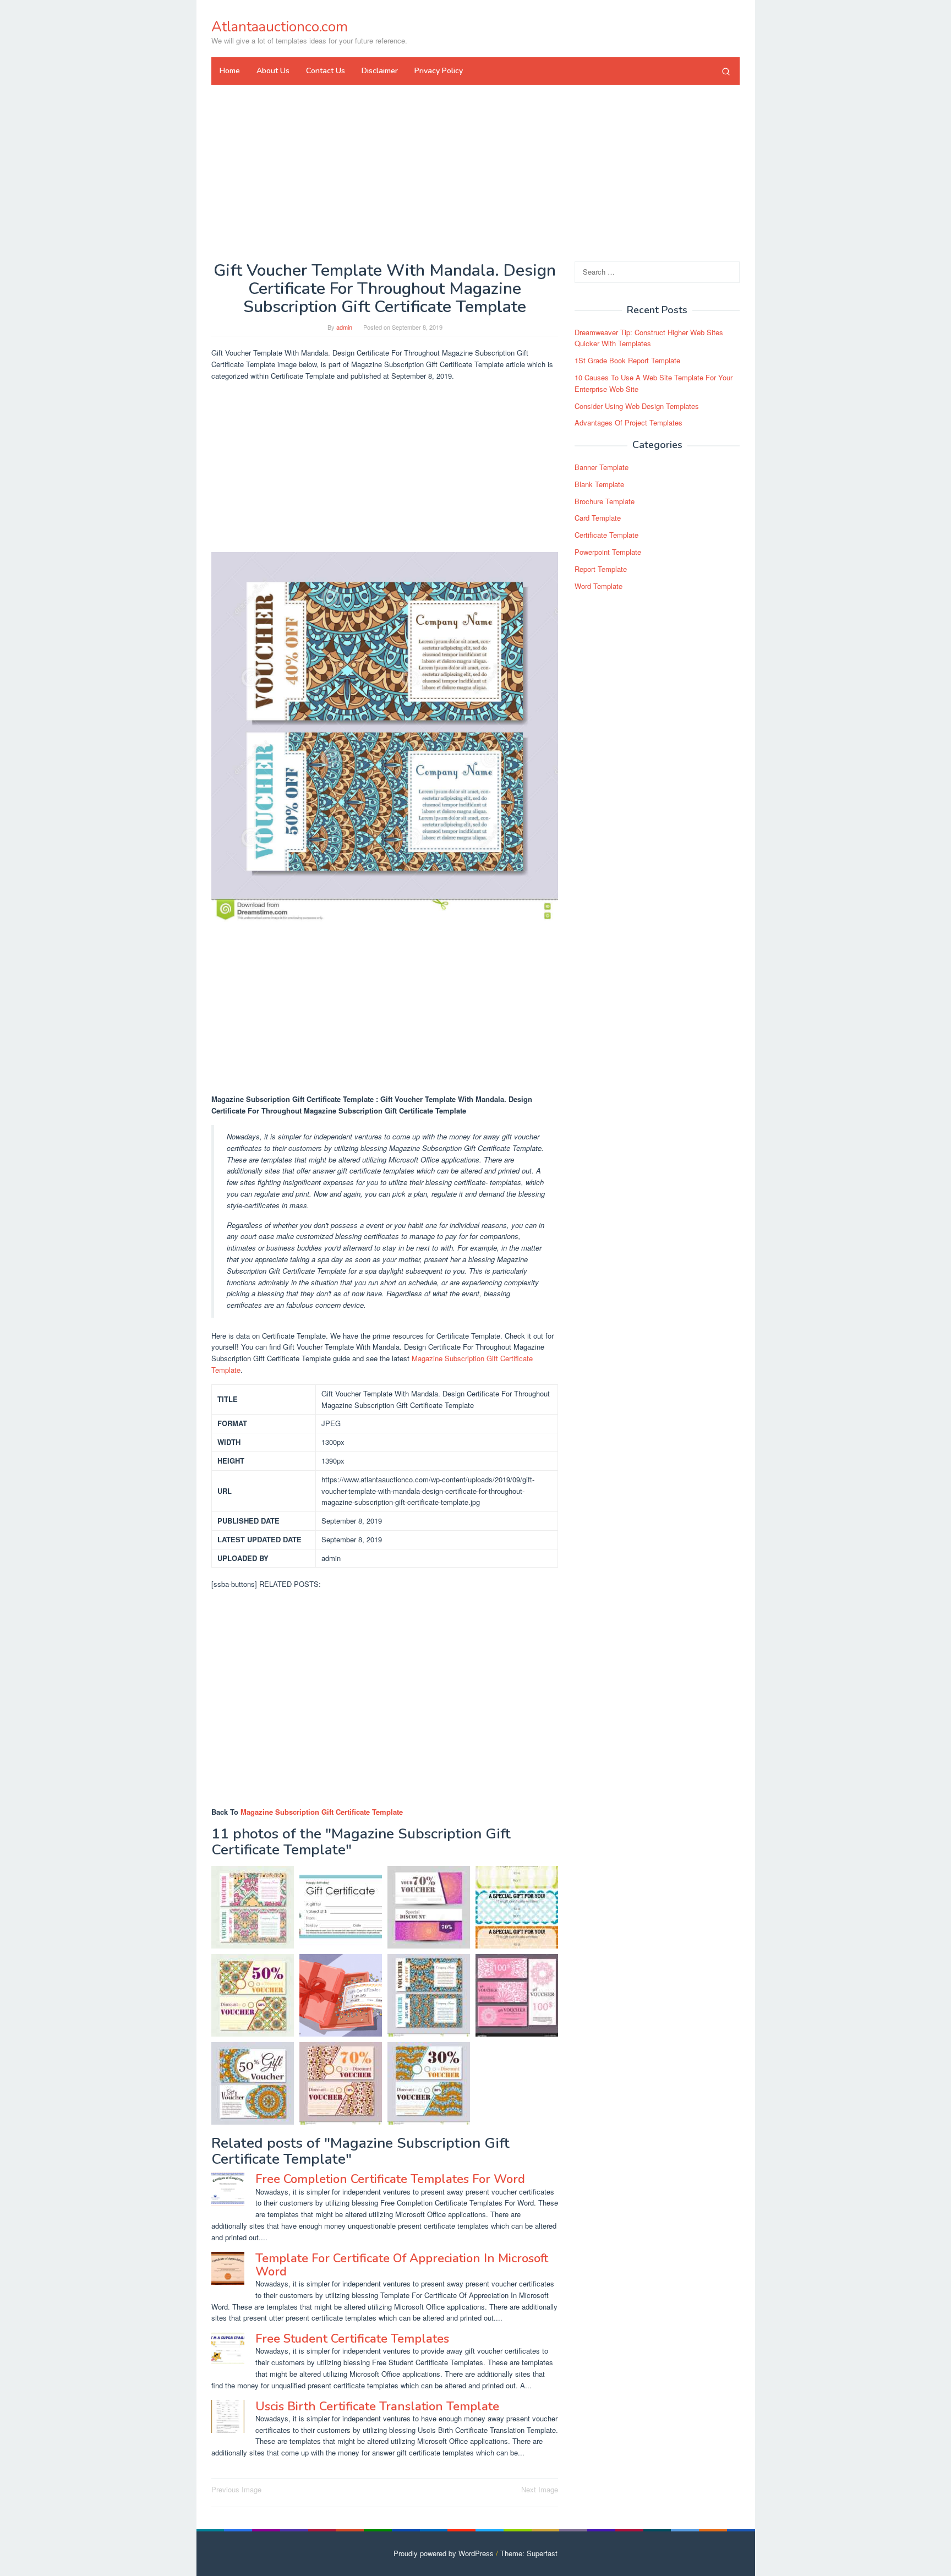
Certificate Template (606, 535)
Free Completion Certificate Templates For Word (390, 2179)
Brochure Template (605, 501)
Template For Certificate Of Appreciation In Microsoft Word (402, 2265)
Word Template (599, 586)
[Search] (726, 71)
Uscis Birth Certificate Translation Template (377, 2406)
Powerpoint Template (608, 552)
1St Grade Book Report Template (627, 360)
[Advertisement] (475, 173)
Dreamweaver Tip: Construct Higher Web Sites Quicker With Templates (649, 338)
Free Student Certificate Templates (352, 2339)
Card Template (598, 518)
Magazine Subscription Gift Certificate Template (322, 1812)
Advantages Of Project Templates (628, 423)
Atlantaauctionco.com (280, 27)
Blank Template (599, 484)
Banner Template (602, 467)
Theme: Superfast (529, 2553)
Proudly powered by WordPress (444, 2553)
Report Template (601, 569)
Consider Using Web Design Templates (637, 406)
